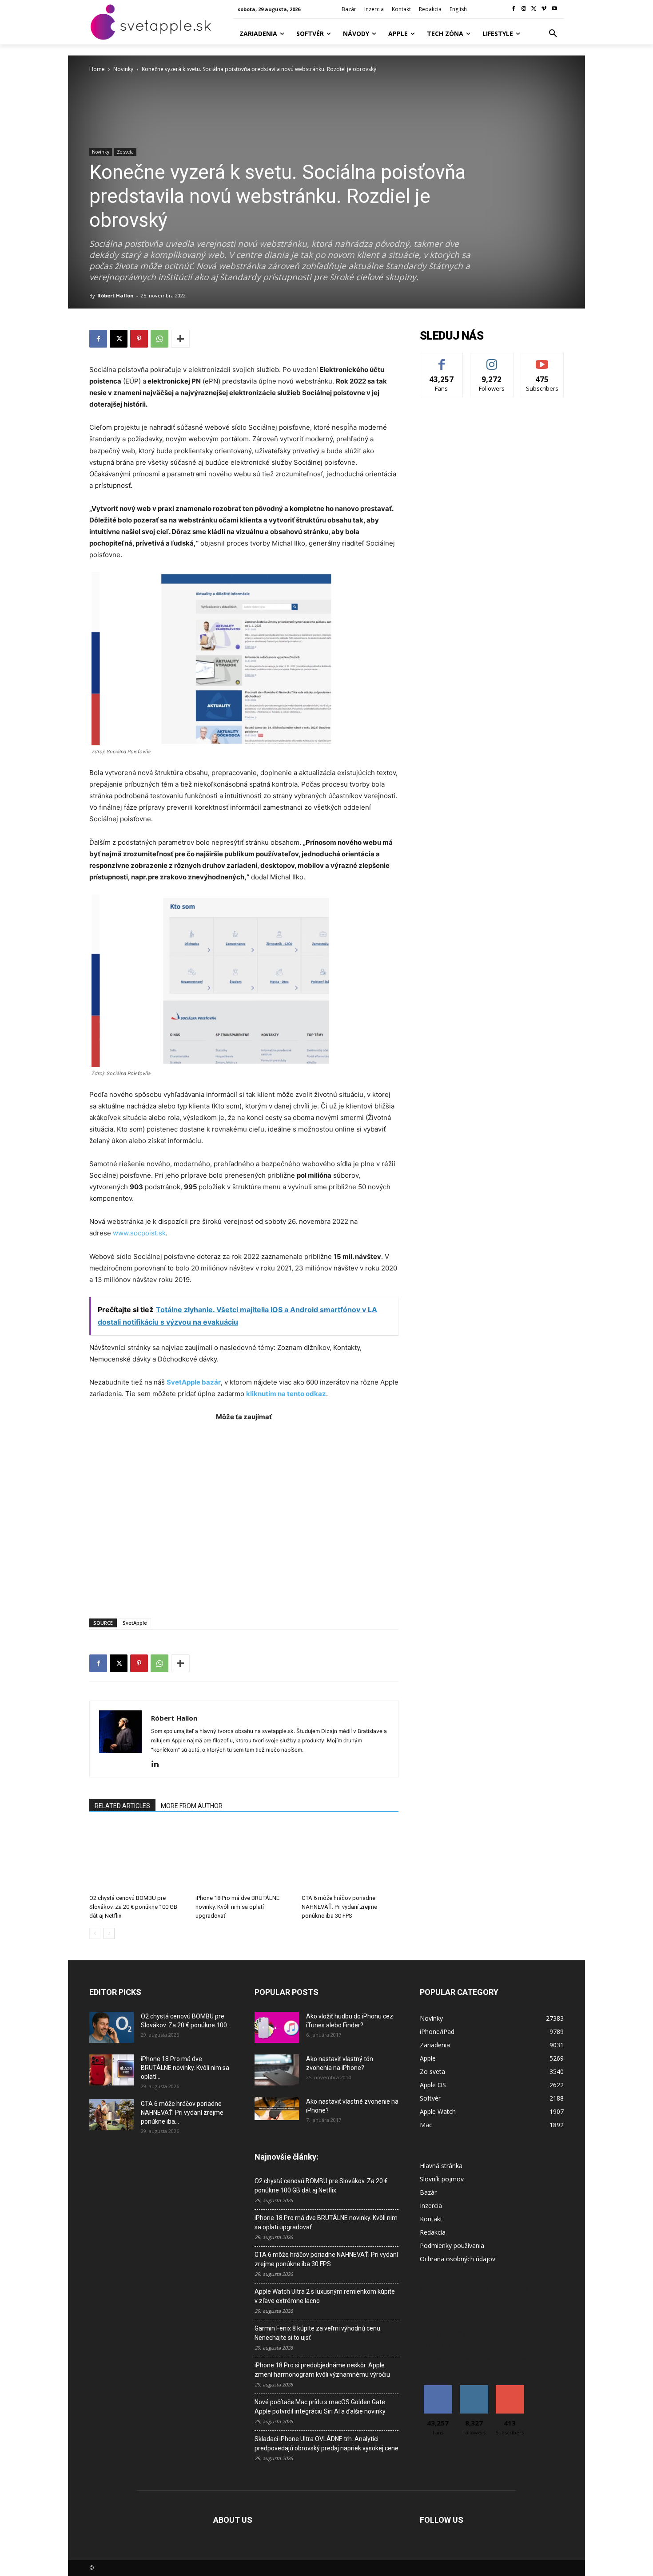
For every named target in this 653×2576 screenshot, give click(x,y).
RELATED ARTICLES (122, 1806)
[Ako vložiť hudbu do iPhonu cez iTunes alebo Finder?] (277, 2027)
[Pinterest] (139, 339)
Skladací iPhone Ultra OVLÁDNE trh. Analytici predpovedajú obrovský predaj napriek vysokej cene (326, 2443)
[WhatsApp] (159, 339)
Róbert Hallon (115, 295)
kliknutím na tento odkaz (286, 1394)
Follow (492, 360)
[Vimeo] (544, 9)
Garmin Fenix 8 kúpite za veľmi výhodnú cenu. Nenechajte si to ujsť (318, 2333)
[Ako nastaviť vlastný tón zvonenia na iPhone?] (277, 2070)
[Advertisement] (244, 1515)
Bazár (428, 2192)
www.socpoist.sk (139, 1233)
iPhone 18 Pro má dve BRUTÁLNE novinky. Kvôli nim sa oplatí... (185, 2068)
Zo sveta (125, 152)
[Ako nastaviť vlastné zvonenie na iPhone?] (277, 2109)
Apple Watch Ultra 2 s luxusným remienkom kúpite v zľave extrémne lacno (325, 2296)
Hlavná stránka (441, 2166)
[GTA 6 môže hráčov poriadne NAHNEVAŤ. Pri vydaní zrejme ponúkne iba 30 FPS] (350, 1857)
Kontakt (431, 2219)
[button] (553, 34)
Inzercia (431, 2206)
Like (442, 360)
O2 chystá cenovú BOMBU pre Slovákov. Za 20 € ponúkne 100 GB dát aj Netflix (133, 1907)
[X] (534, 9)
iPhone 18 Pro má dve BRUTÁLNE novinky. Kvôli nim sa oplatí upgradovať (237, 1907)
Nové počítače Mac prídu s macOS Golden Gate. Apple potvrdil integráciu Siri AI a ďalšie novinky (321, 2407)
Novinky (123, 69)
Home (97, 69)
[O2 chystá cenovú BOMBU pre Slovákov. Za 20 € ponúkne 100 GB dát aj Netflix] (138, 1857)
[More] (180, 339)
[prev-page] (95, 1933)
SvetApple (135, 1623)
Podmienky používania (452, 2246)
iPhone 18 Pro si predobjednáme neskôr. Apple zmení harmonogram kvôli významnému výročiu (322, 2370)
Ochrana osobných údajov (458, 2259)
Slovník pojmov (442, 2179)
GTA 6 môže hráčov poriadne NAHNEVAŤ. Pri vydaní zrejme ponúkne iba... (182, 2113)
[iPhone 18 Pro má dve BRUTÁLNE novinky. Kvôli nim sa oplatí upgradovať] (244, 1857)
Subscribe (542, 360)
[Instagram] (524, 9)
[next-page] (109, 1933)
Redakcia (433, 2232)
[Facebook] (514, 9)
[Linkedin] (158, 1765)
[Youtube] (554, 9)
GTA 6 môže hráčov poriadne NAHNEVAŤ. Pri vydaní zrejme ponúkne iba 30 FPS (339, 1907)
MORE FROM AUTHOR (192, 1806)
